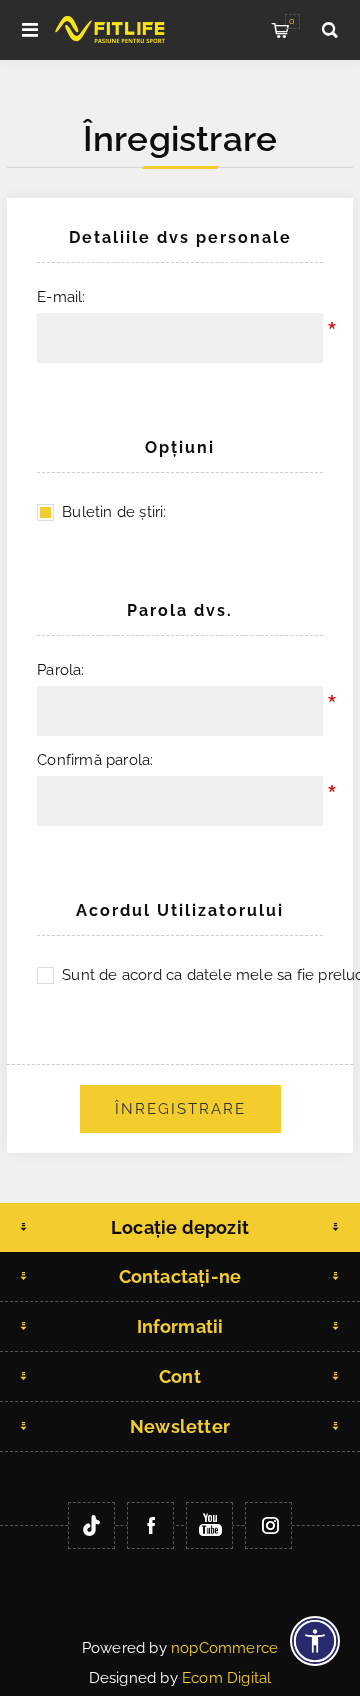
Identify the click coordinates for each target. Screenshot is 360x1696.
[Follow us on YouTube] (209, 1525)
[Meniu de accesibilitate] (315, 1641)
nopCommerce (224, 1648)
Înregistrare (180, 1109)
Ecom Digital (226, 1678)
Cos (292, 21)
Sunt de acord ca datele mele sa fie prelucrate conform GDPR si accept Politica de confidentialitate (192, 975)
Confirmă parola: (95, 760)
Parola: (60, 670)
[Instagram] (268, 1525)
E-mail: (61, 297)
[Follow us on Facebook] (150, 1525)
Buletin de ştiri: (114, 512)
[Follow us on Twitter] (91, 1525)
